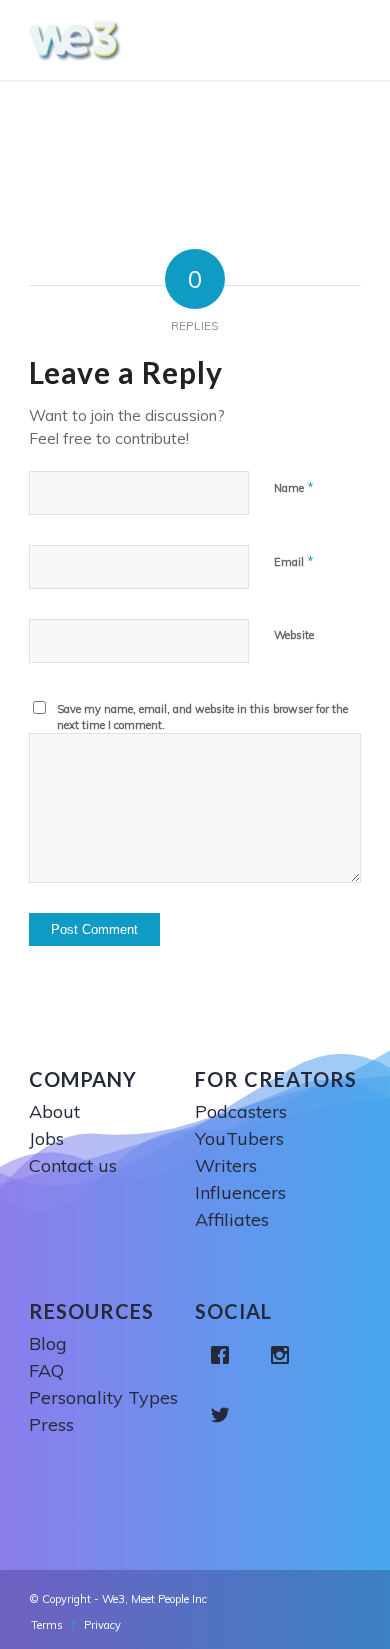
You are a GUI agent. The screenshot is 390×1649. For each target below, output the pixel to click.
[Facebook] (225, 1355)
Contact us (73, 1165)
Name (294, 487)
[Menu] (350, 40)
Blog (48, 1343)
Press (51, 1424)
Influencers (240, 1192)
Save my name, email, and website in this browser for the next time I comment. (202, 717)
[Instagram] (285, 1355)
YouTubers (239, 1138)
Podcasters (241, 1111)
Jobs (46, 1138)
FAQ (46, 1370)
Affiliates (232, 1219)
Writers (226, 1165)
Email (294, 561)
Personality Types (103, 1397)
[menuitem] (47, 1625)
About (54, 1111)
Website (294, 635)
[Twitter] (225, 1415)
